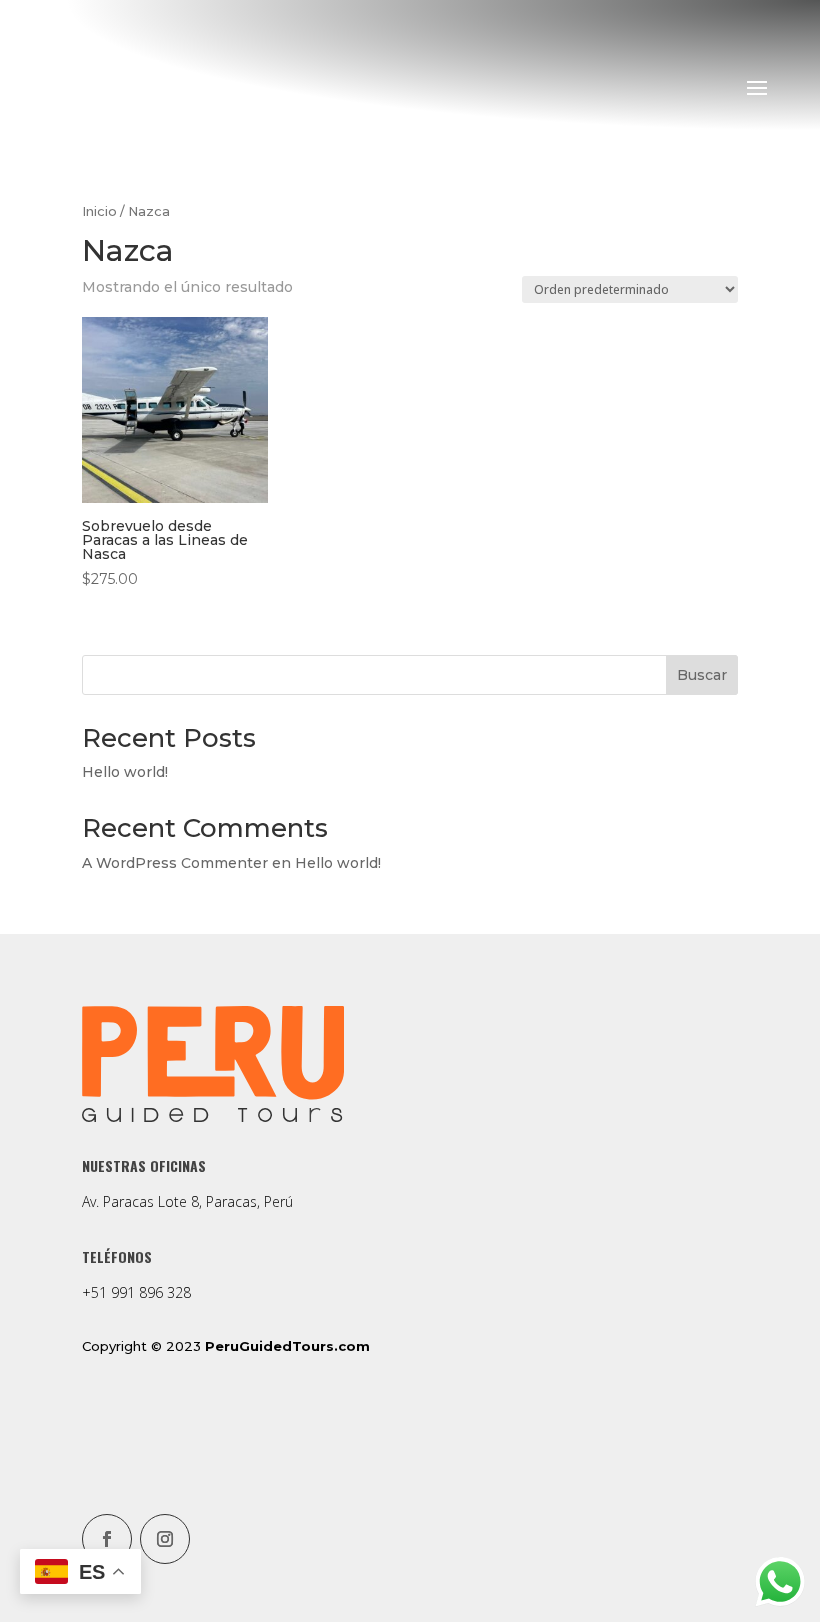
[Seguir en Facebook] (107, 1539)
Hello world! (125, 772)
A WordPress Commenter (175, 863)
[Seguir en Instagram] (165, 1539)
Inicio (99, 211)
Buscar (702, 675)
